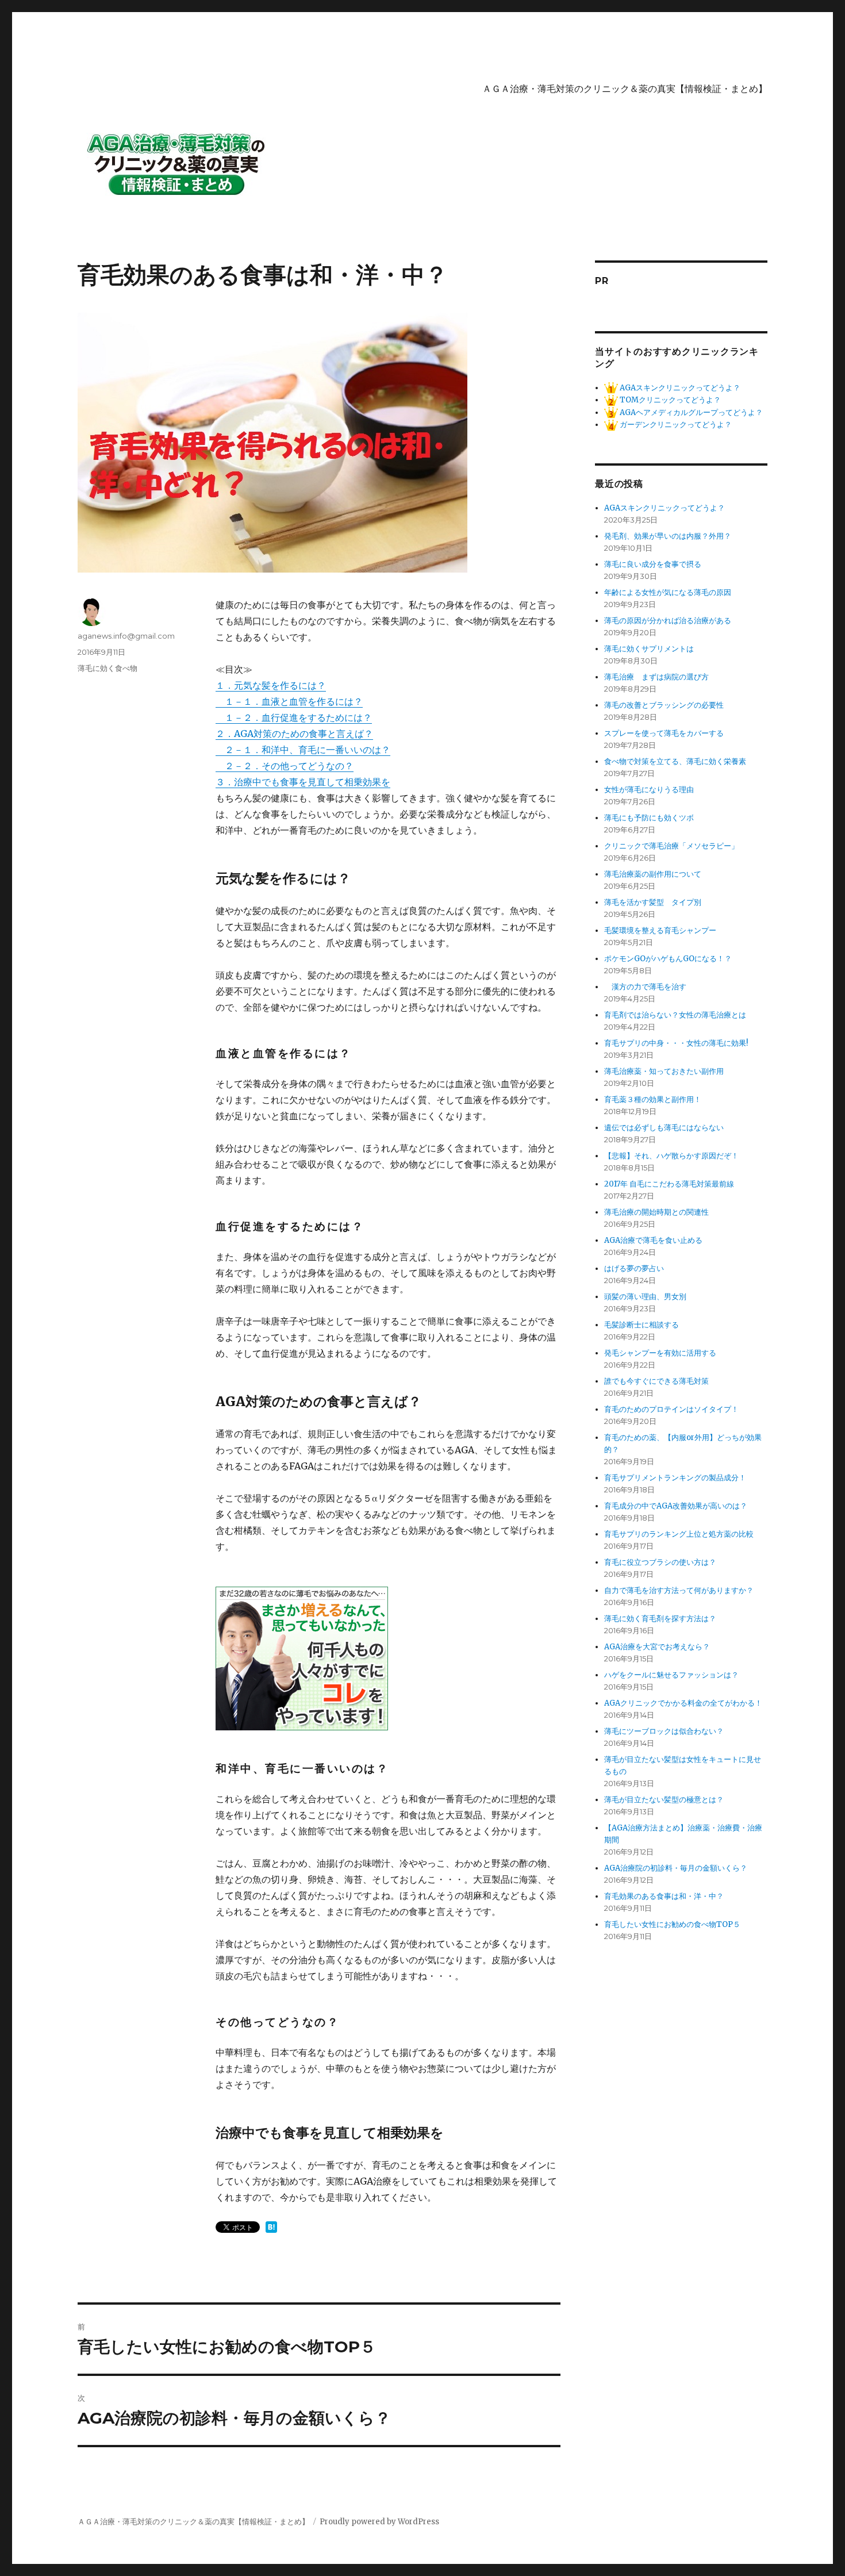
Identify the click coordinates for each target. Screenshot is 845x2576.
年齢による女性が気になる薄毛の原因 (668, 592)
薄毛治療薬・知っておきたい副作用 (664, 1071)
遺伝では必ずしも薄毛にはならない (664, 1128)
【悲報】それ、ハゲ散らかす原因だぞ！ (671, 1156)
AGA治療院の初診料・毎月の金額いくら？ (676, 1868)
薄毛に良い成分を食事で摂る (653, 564)
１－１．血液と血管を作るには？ (289, 701)
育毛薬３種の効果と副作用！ (653, 1099)
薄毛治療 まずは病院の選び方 (656, 677)
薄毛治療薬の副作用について (653, 874)
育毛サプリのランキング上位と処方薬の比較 (679, 1534)
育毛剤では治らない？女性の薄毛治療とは (675, 1015)
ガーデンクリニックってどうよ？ (675, 425)
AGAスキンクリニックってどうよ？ (679, 388)
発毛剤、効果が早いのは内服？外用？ (668, 536)
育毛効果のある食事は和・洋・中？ (664, 1896)
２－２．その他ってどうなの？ (285, 766)
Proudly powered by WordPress (379, 2522)
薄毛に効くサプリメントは (649, 649)
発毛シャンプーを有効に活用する (660, 1353)
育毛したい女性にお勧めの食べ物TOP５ (672, 1924)
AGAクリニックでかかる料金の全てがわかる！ (683, 1703)
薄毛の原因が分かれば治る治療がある (668, 621)
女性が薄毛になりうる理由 (649, 790)
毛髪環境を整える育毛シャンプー (660, 930)
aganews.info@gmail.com (126, 636)
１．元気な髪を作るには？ (271, 685)
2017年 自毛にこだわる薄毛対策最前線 (669, 1184)
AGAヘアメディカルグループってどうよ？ (690, 412)
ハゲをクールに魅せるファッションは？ (671, 1675)
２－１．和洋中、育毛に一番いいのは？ (303, 750)
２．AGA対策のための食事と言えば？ (294, 734)
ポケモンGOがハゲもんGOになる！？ (668, 959)
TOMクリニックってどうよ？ (669, 400)
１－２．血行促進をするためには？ (294, 717)
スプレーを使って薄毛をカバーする (664, 733)
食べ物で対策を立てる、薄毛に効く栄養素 (675, 761)
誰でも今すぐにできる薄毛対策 (656, 1381)
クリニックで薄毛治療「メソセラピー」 (671, 846)
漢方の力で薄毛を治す (645, 987)
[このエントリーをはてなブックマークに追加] (271, 2227)
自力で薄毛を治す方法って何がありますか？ (679, 1590)
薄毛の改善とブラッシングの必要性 (664, 705)
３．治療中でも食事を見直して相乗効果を (303, 782)
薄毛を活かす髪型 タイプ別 (656, 902)
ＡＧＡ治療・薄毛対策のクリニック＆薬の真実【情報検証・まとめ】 (625, 89)
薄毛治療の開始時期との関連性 (656, 1212)
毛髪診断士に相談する (642, 1325)
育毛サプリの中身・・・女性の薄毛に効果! (676, 1043)
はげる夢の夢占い (634, 1268)
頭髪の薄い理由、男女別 (645, 1297)
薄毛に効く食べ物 (107, 668)
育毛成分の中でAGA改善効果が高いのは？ (676, 1506)
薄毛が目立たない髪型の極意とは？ (664, 1800)
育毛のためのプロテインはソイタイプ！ (671, 1409)
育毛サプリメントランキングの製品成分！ (675, 1478)
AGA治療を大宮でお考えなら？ (657, 1647)
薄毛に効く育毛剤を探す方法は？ (660, 1619)
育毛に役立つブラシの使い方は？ (660, 1562)
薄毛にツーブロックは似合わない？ (664, 1731)
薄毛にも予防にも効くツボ (649, 818)
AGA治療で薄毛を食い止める (653, 1240)
